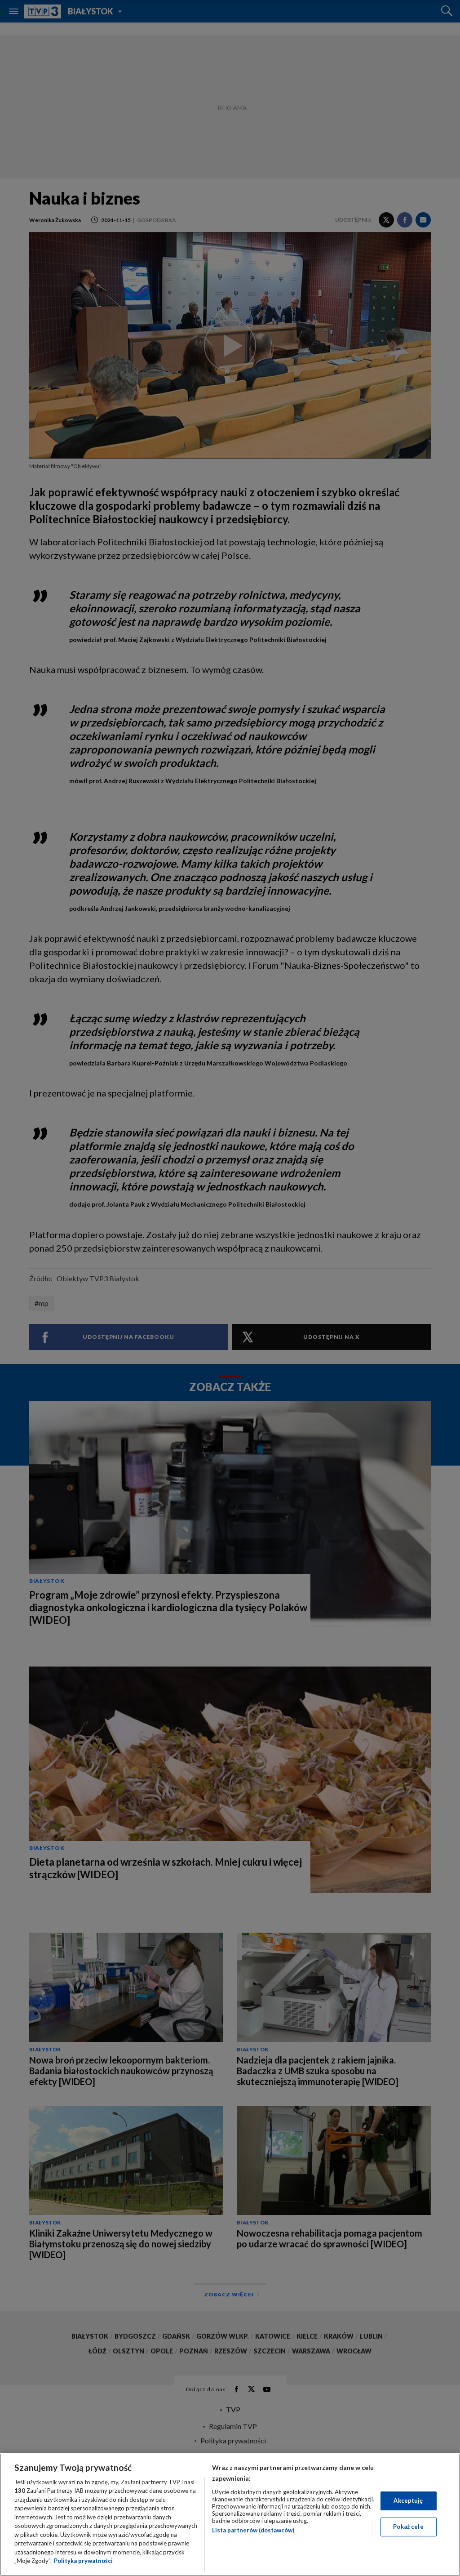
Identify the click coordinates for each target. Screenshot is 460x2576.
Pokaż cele (408, 2527)
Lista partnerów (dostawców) (253, 2530)
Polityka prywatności (83, 2561)
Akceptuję (408, 2500)
